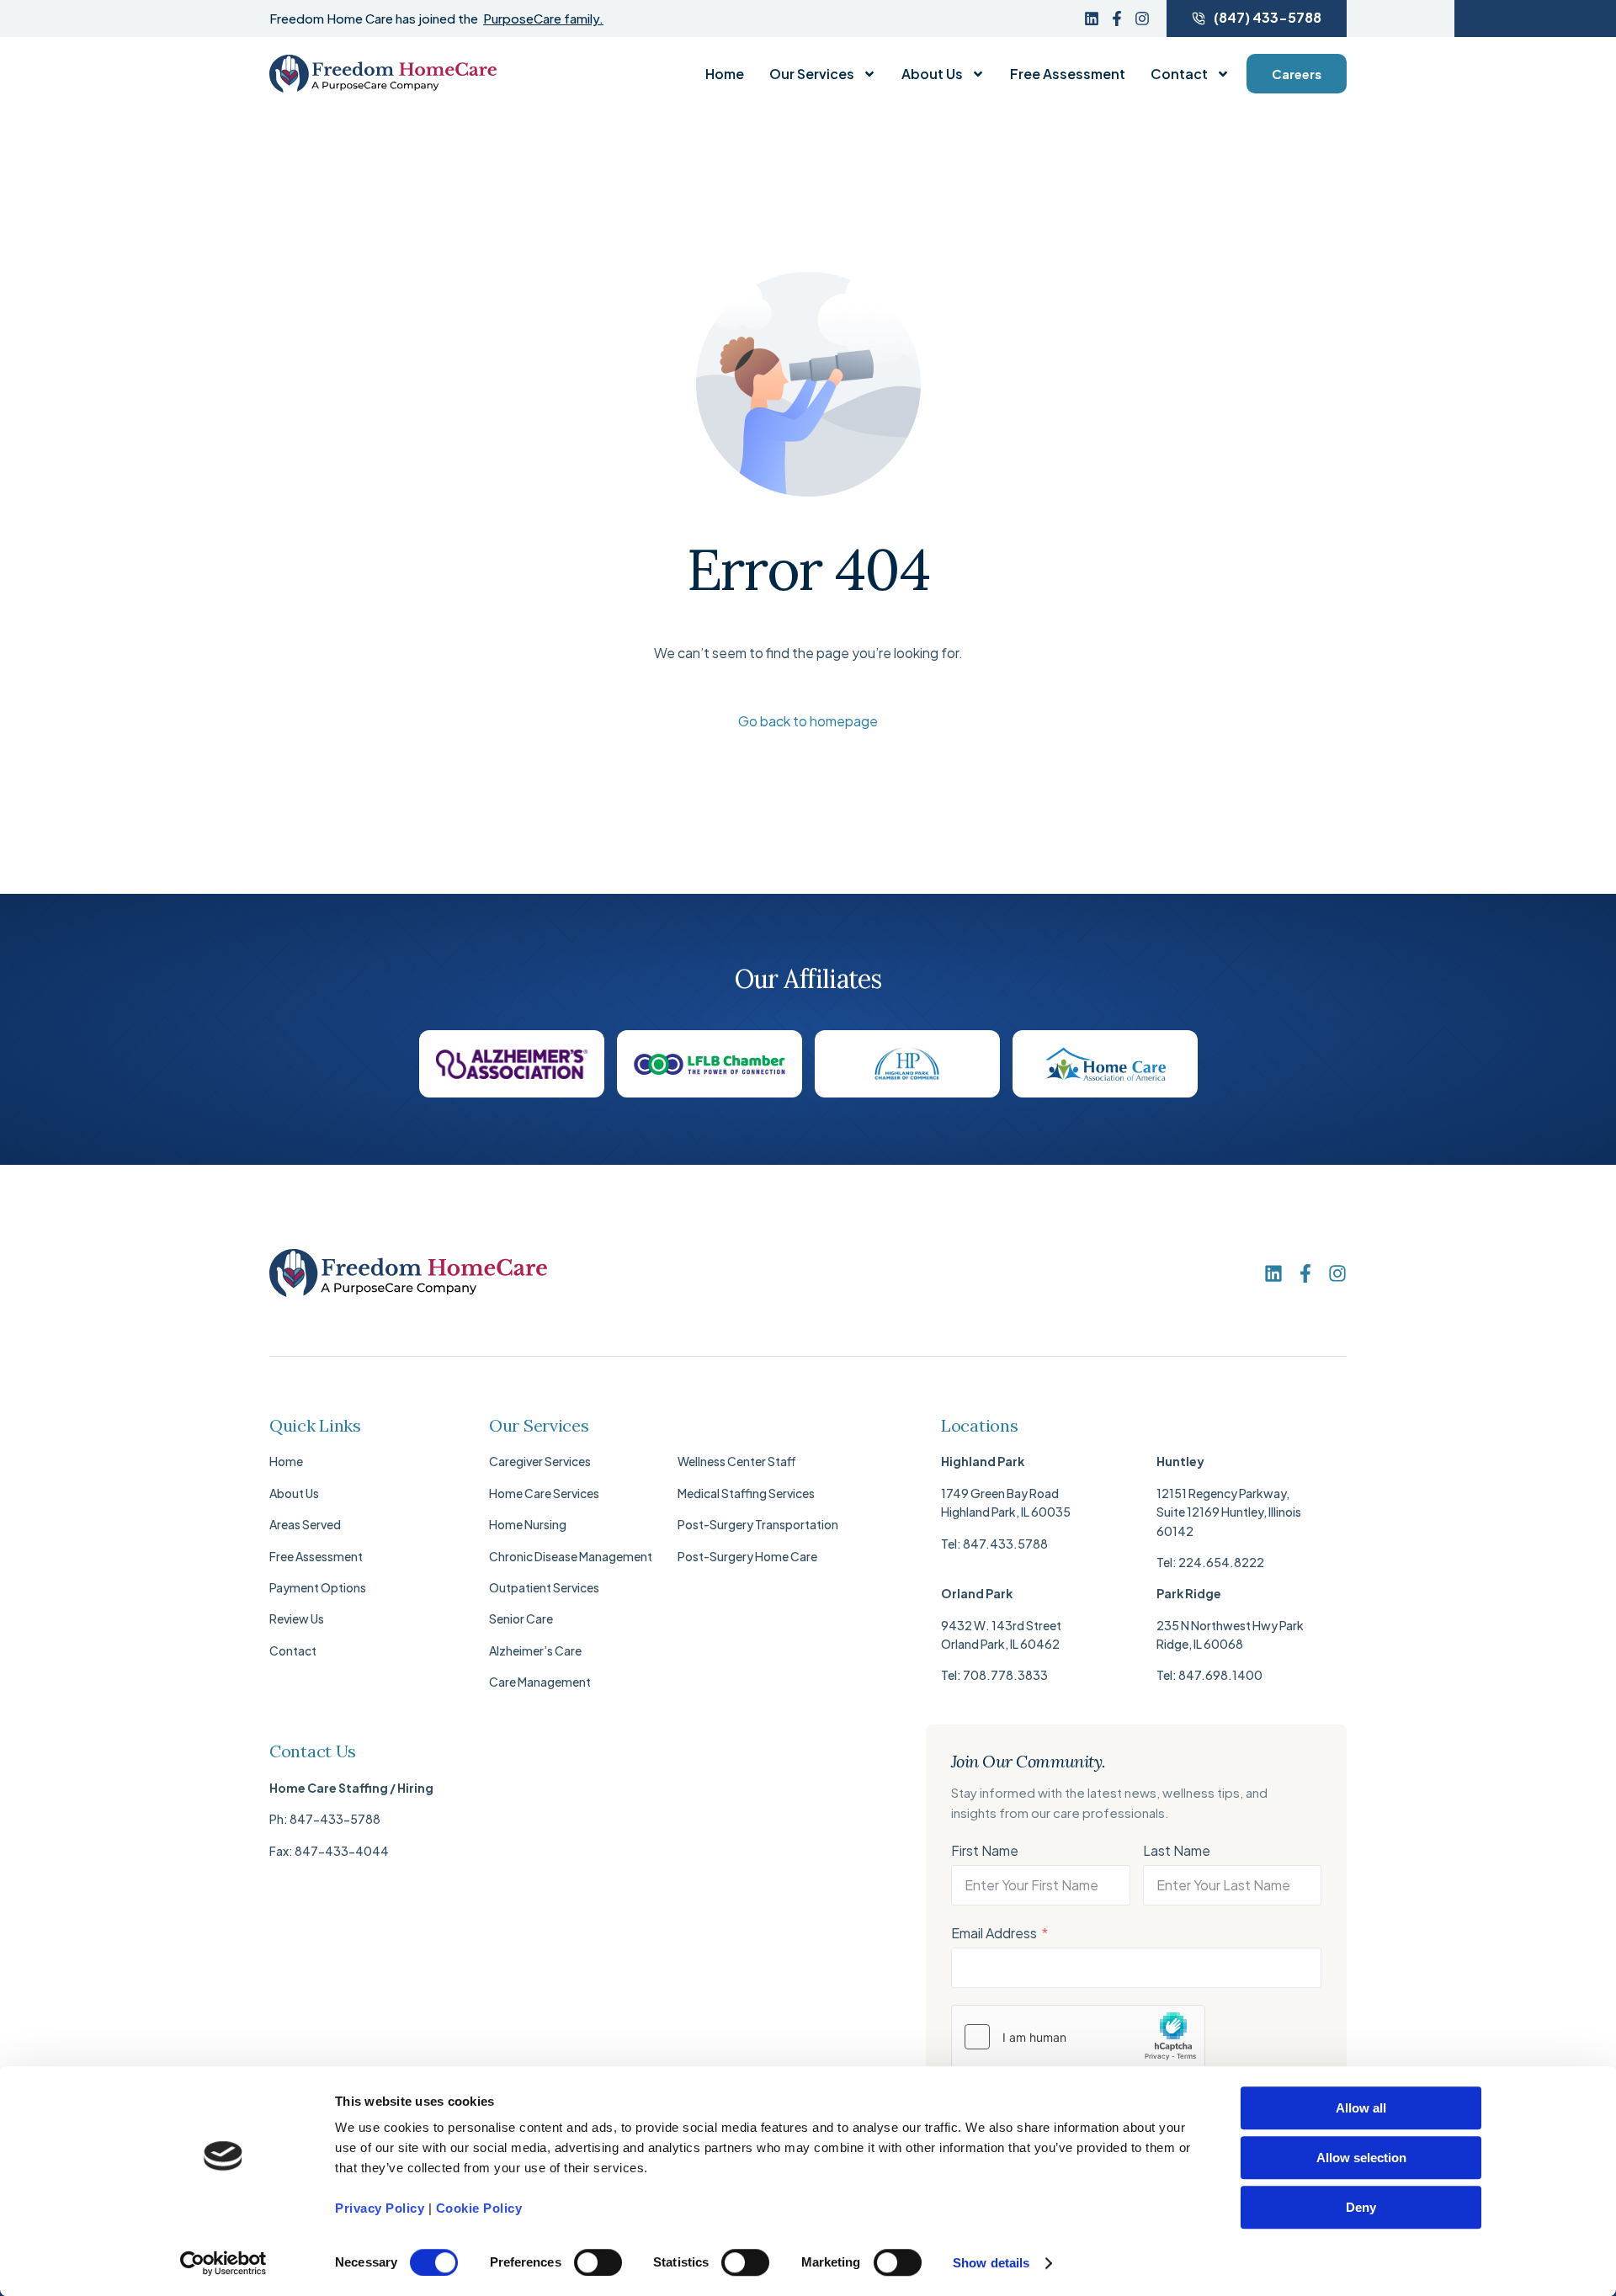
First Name (985, 1850)
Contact (1179, 74)
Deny (1361, 2207)
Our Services (812, 74)
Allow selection (1361, 2158)
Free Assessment (1068, 74)
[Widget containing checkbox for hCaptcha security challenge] (1078, 2037)
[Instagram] (1142, 19)
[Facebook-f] (1117, 19)
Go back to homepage (808, 721)
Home (725, 74)
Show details (991, 2263)
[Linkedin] (1092, 19)
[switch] (598, 2262)
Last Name (1177, 1850)
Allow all (1361, 2108)
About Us (932, 74)
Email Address (994, 1933)
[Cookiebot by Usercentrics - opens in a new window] (223, 2263)
